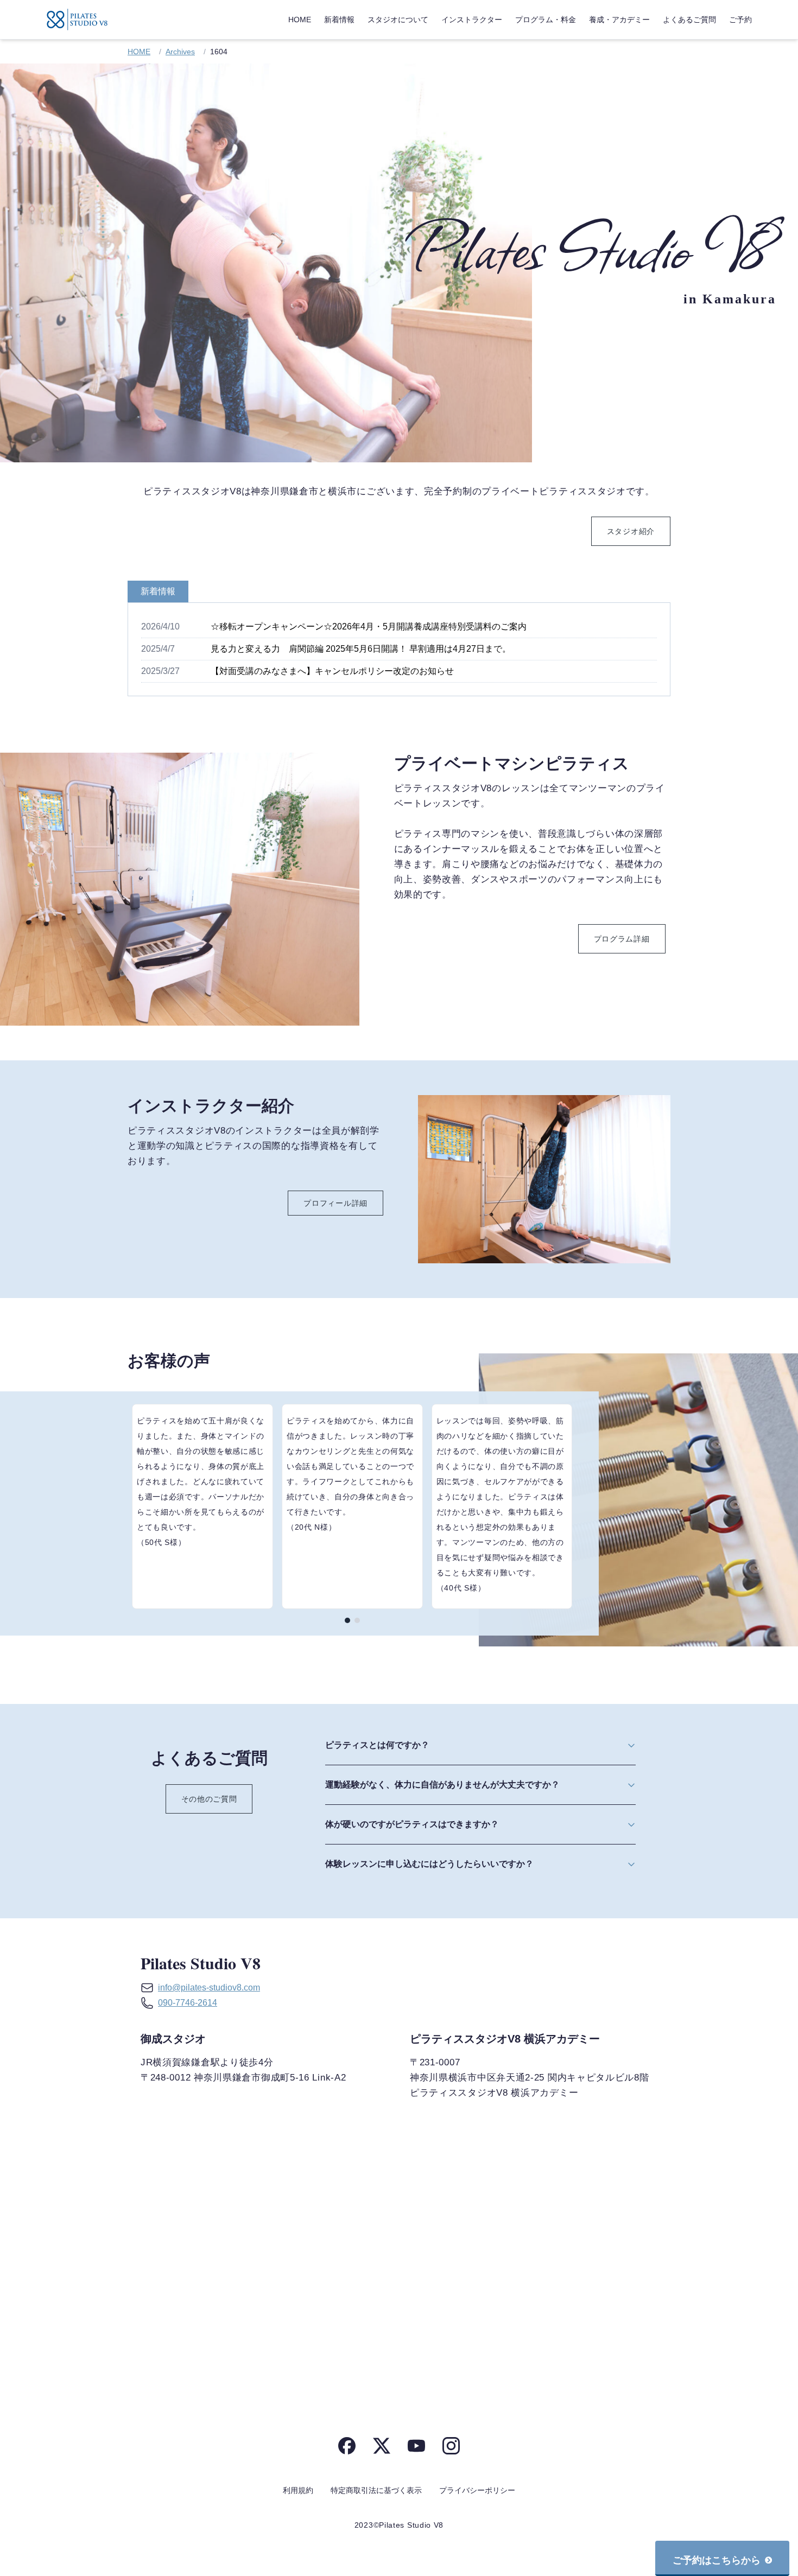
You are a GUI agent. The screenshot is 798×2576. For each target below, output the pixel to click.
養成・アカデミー (619, 20)
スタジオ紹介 (631, 531)
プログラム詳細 (622, 939)
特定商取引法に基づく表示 (376, 2490)
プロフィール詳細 (335, 1203)
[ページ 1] (347, 1620)
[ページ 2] (357, 1620)
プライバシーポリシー (477, 2490)
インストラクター (472, 20)
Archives (180, 52)
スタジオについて (398, 20)
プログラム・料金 (546, 20)
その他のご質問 (209, 1799)
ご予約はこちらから (717, 2560)
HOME (300, 20)
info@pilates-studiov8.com (209, 1987)
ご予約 (740, 20)
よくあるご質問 (689, 20)
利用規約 (298, 2490)
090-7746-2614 (188, 2003)
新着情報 (339, 20)
